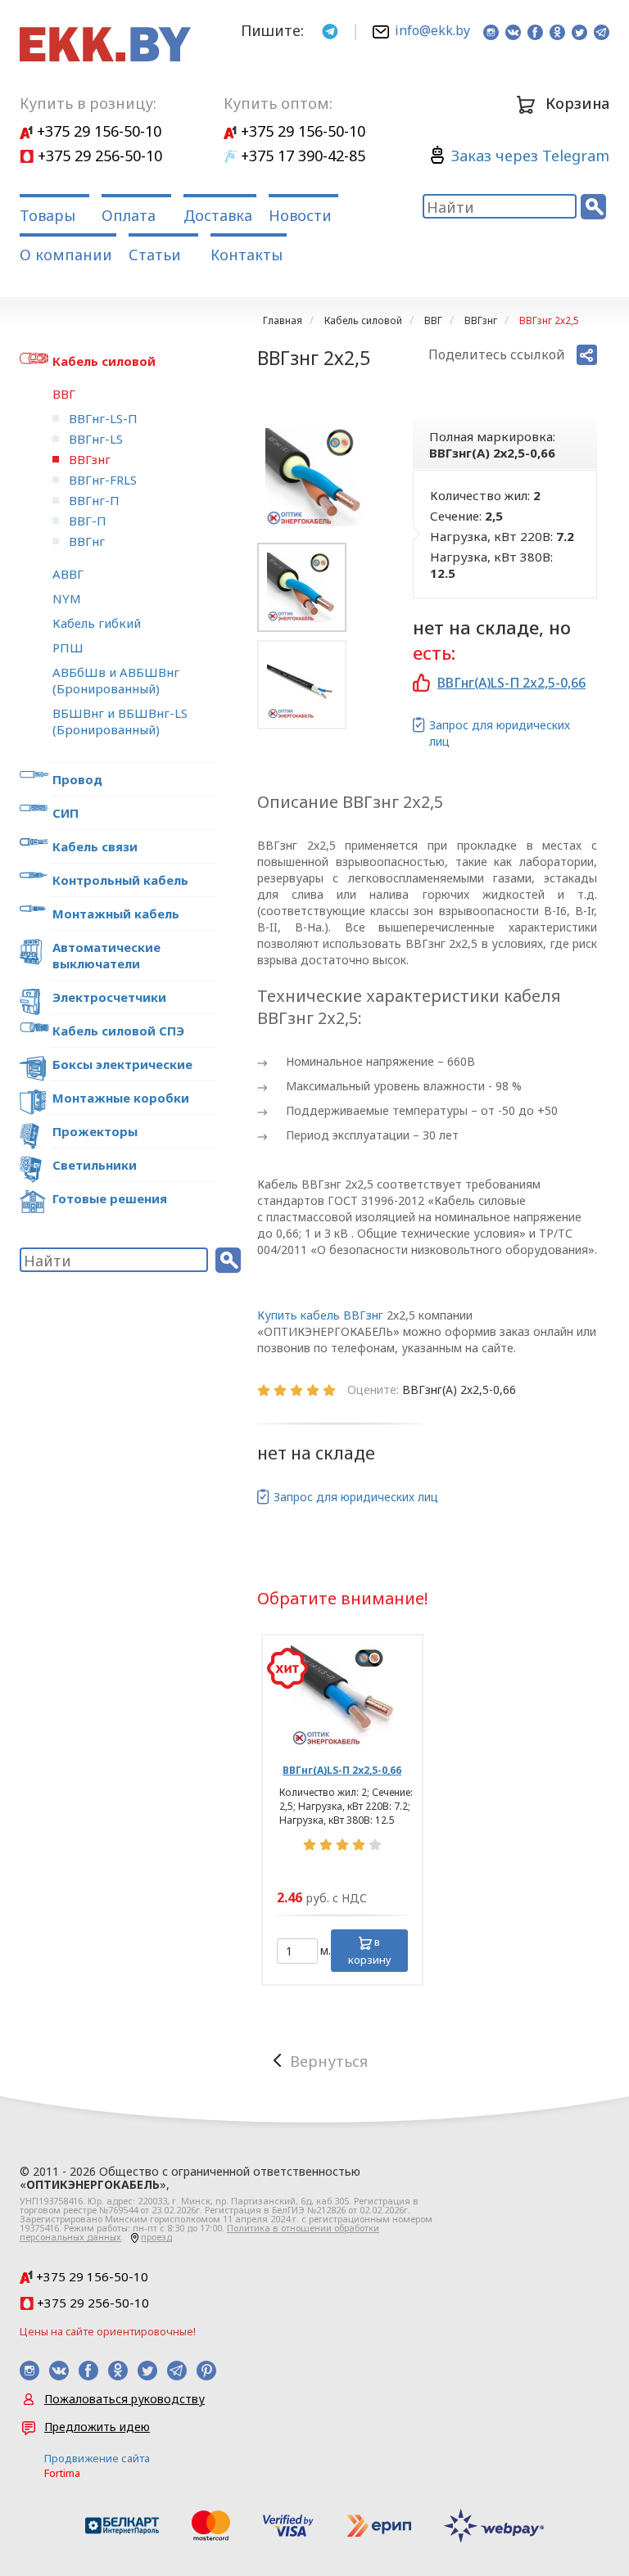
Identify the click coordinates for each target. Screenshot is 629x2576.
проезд (156, 2237)
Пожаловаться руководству (124, 2399)
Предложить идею (97, 2427)
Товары (48, 215)
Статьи (155, 255)
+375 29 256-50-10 (98, 156)
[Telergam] (330, 30)
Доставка (218, 215)
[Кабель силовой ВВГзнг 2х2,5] (314, 477)
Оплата (129, 215)
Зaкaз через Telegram (530, 156)
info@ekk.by (432, 30)
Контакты (247, 255)
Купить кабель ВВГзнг (320, 1315)
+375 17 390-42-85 (301, 156)
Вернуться (329, 2061)
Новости (300, 215)
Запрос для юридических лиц (500, 733)
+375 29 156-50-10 (97, 131)
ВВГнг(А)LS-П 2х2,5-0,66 (511, 683)
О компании (66, 255)
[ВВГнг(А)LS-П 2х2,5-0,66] (342, 1695)
